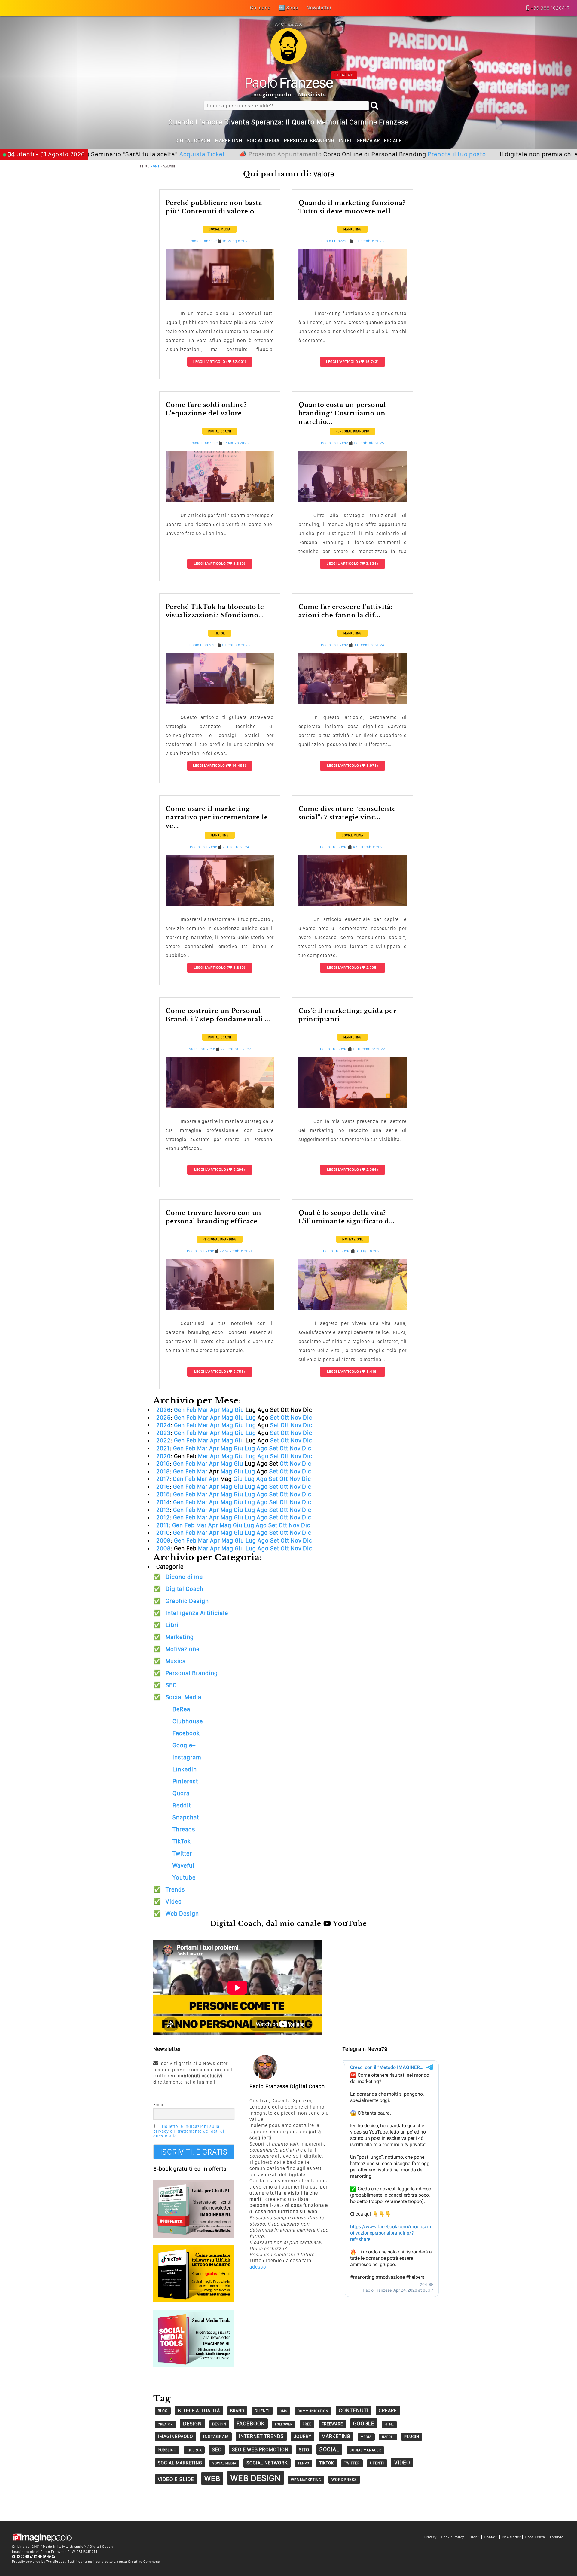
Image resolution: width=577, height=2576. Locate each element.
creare (388, 2411)
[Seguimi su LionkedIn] (36, 2556)
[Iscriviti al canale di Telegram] (18, 2556)
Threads (184, 1829)
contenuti (354, 2410)
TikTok (220, 633)
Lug (251, 1418)
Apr (215, 1410)
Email (159, 2105)
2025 (163, 1418)
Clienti (474, 2537)
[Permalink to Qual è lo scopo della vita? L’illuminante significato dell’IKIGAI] (353, 1308)
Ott (285, 1418)
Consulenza (535, 2537)
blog (163, 2411)
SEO (171, 1685)
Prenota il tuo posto (368, 154)
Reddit (182, 1805)
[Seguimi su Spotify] (40, 2556)
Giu (239, 1410)
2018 (163, 1471)
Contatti (491, 2537)
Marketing (229, 141)
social (329, 2449)
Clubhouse (188, 1721)
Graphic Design (187, 1601)
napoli (388, 2437)
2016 (163, 1487)
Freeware (332, 2424)
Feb (191, 1410)
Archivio (557, 2537)
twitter (352, 2463)
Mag (227, 1410)
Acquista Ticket (113, 154)
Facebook (186, 1733)
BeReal (182, 1709)
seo (217, 2449)
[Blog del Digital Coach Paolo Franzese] (288, 62)
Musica (176, 1661)
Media (366, 2437)
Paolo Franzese (203, 241)
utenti (377, 2463)
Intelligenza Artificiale (370, 141)
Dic (308, 1418)
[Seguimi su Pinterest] (49, 2556)
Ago (262, 1448)
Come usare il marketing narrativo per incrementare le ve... (217, 817)
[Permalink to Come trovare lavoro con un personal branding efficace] (220, 1308)
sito (304, 2450)
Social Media (263, 141)
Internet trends (261, 2436)
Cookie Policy (453, 2537)
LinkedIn (185, 1769)
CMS (284, 2411)
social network (267, 2463)
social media (224, 2463)
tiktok (327, 2463)
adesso (258, 2267)
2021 (163, 1448)
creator (165, 2424)
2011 (163, 1525)
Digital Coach (193, 141)
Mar (203, 1410)
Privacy (430, 2537)
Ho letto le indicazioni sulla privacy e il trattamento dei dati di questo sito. (189, 2131)
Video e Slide (176, 2479)
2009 (163, 1540)
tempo (304, 2463)
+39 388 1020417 (550, 8)
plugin (412, 2437)
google (364, 2423)
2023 (163, 1433)
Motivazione (353, 1239)
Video (174, 1901)
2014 (163, 1502)
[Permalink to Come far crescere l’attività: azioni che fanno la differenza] (353, 702)
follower (284, 2424)
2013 (163, 1510)
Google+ (184, 1745)
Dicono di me (184, 1577)
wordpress (344, 2480)
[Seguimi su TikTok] (32, 2556)
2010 (163, 1533)
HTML (389, 2424)
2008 (163, 1548)
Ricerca (194, 2450)
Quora (181, 1793)
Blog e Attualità (199, 2411)
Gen (179, 1410)
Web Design (182, 1914)
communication (313, 2411)
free (307, 2424)
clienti (262, 2411)
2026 (163, 1410)
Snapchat (186, 1817)
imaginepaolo (175, 2436)
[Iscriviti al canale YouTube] (27, 2556)
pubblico (167, 2450)
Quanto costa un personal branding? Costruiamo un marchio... (342, 413)
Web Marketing (306, 2480)
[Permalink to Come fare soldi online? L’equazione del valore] (220, 500)
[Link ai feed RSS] (54, 2556)
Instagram (187, 1757)
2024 (163, 1425)
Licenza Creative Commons (137, 2562)
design (192, 2423)
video (402, 2463)
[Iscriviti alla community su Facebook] (14, 2556)
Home (155, 166)
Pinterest (185, 1781)
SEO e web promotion (260, 2449)
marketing (336, 2436)
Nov (296, 1418)
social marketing (180, 2463)
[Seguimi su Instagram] (23, 2556)
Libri (172, 1625)
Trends (175, 1889)
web (212, 2478)
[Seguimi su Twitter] (45, 2556)
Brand (237, 2411)
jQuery (303, 2436)
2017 (163, 1479)
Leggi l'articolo (209, 362)
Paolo (289, 82)
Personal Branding (309, 141)
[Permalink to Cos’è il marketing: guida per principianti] (353, 1106)
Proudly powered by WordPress (38, 2562)
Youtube (184, 1877)
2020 (163, 1456)
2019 (163, 1464)
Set (275, 1418)
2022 (163, 1440)
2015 (163, 1494)
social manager (365, 2450)
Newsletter (512, 2537)
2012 (163, 1517)
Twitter (182, 1853)
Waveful (183, 1865)
